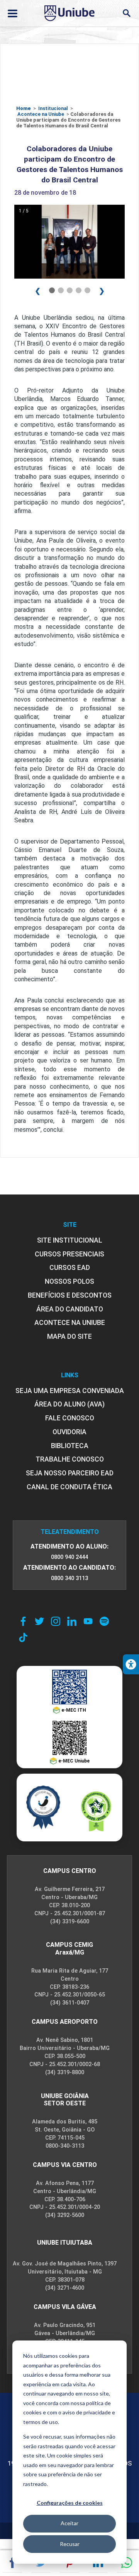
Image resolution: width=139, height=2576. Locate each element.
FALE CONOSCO (70, 1418)
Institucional (53, 108)
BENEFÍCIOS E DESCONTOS (70, 1295)
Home (24, 108)
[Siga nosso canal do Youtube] (88, 1621)
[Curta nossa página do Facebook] (23, 1621)
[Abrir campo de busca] (126, 13)
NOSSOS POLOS (69, 1281)
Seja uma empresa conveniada (70, 1391)
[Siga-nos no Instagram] (56, 1621)
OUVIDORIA (69, 1432)
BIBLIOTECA (70, 1446)
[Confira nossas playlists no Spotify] (104, 1621)
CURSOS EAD (70, 1268)
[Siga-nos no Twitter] (39, 1621)
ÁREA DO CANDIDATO (70, 1309)
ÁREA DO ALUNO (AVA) (69, 1404)
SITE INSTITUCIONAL (70, 1240)
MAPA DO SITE (69, 1336)
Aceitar (69, 2523)
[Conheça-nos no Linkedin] (72, 1621)
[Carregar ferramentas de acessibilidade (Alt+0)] (131, 1664)
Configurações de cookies (70, 2503)
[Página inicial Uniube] (69, 13)
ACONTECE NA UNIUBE (70, 1323)
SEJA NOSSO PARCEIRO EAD (70, 1473)
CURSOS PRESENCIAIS (69, 1254)
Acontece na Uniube (41, 114)
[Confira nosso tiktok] (23, 1637)
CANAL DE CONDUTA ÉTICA (69, 1487)
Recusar (70, 2544)
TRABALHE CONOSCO (70, 1459)
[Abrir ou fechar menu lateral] (13, 13)
